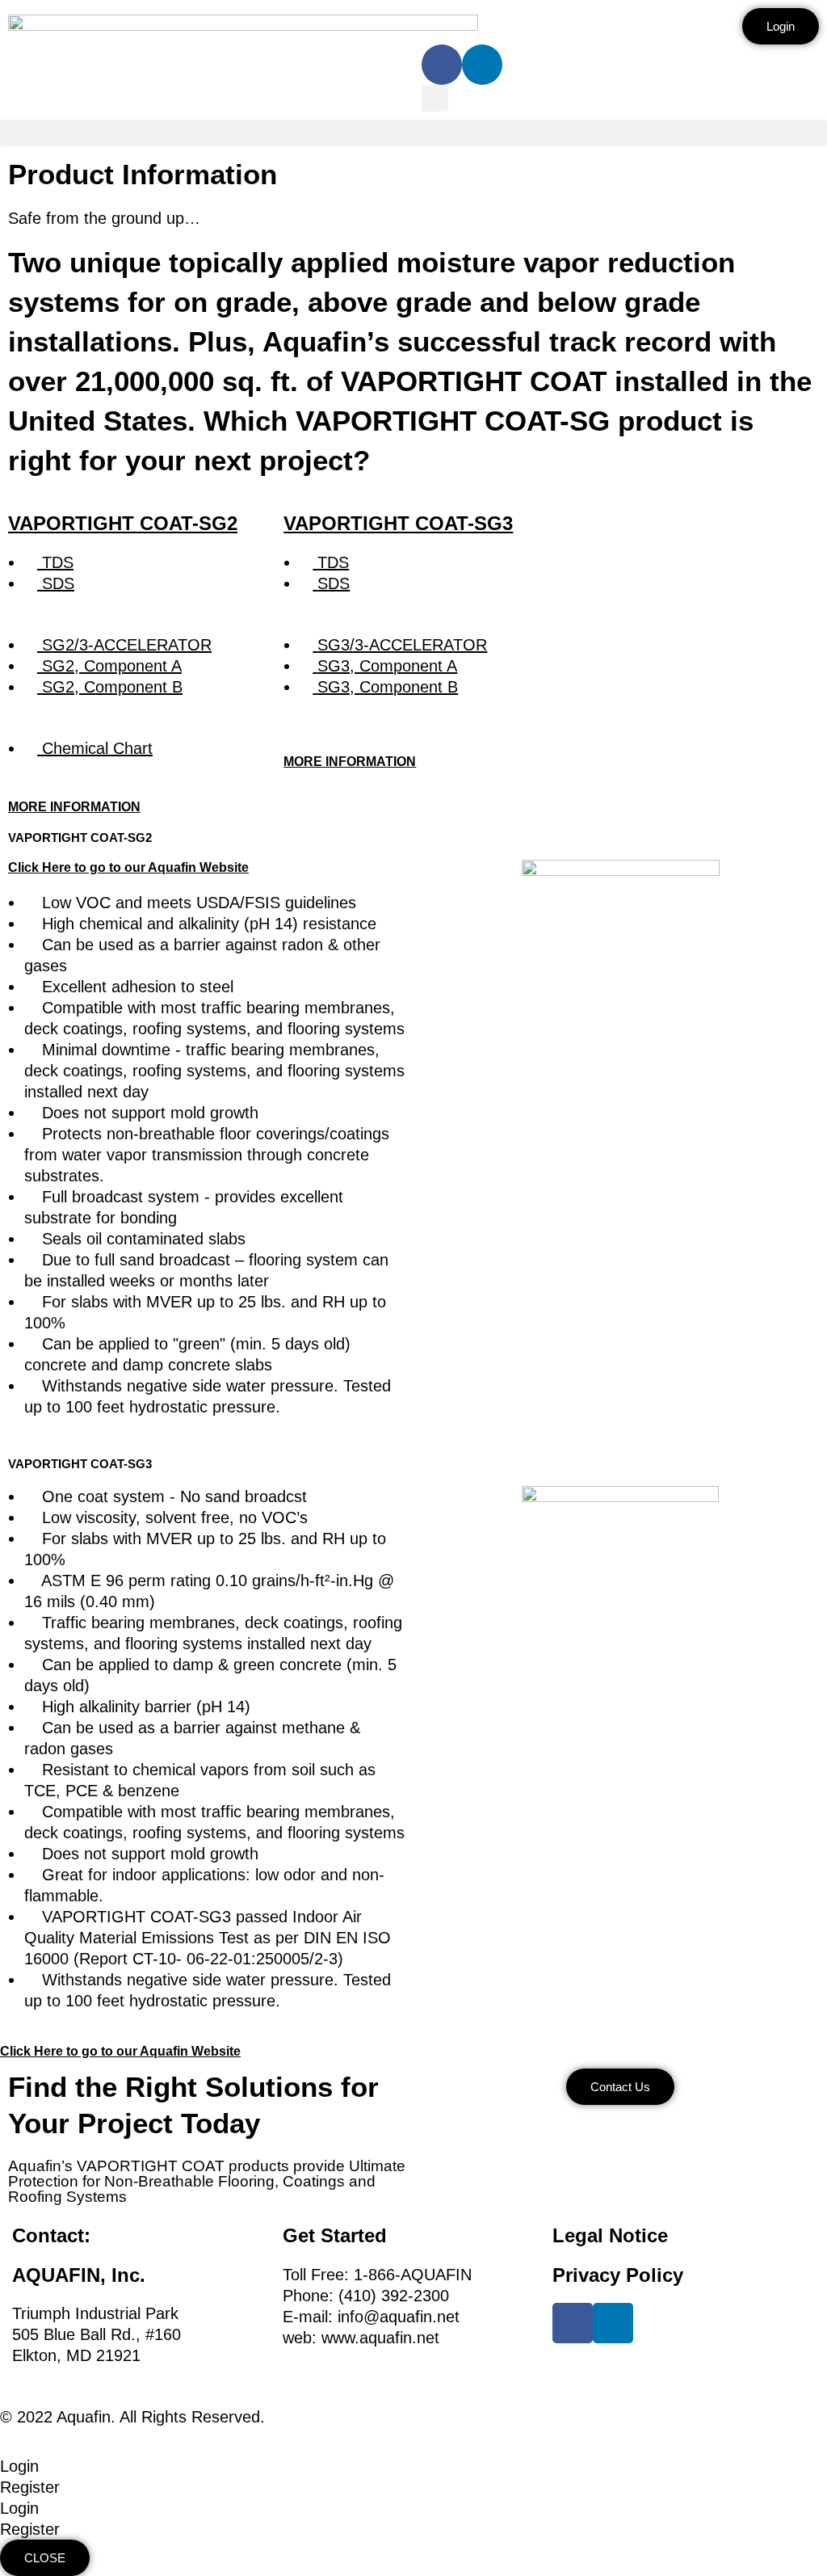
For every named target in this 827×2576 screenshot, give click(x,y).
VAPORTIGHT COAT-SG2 (123, 523)
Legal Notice (610, 2235)
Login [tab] (19, 2466)
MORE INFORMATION (74, 807)
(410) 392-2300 (394, 2296)
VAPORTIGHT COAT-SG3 (398, 523)
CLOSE (45, 2558)
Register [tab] (30, 2487)
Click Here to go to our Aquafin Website (128, 867)
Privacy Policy (618, 2275)
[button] (435, 98)
